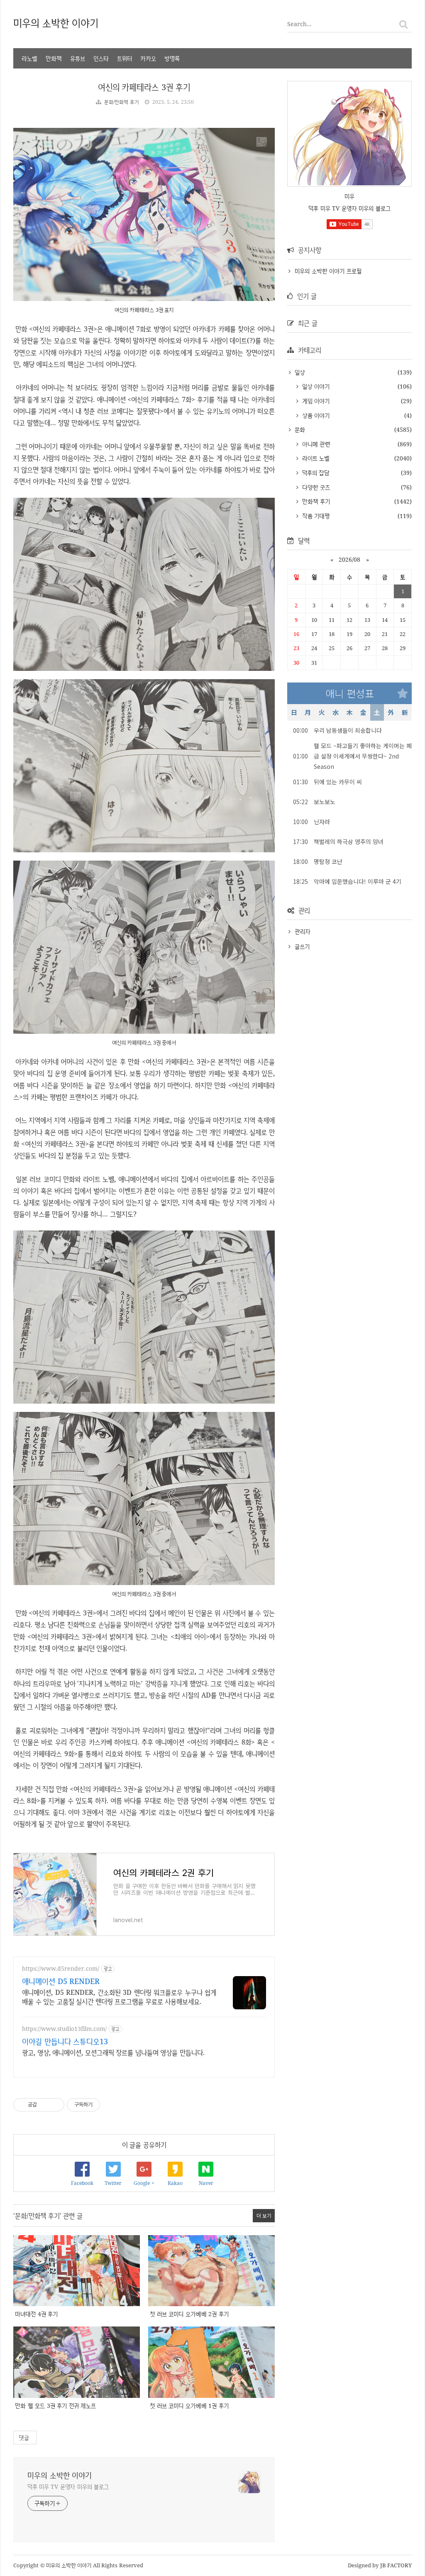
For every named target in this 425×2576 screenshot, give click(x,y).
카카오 (148, 58)
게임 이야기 (315, 401)
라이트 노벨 (315, 458)
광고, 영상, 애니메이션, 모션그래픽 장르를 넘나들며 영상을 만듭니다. (113, 2052)
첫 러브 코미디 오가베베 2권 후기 (189, 2314)
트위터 (125, 58)
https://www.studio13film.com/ (64, 2029)
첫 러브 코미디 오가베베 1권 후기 (189, 2406)
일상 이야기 (315, 386)
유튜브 (78, 58)
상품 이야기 (315, 415)
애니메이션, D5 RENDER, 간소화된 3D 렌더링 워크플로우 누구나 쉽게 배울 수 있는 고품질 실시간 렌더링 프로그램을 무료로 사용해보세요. (119, 1997)
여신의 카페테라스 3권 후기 (144, 87)
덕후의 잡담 (315, 473)
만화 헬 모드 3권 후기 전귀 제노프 (55, 2406)
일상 (299, 372)
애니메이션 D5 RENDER (61, 1981)
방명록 (172, 58)
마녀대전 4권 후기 (36, 2314)
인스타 (101, 58)
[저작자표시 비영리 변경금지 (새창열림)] (111, 2105)
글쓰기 (302, 946)
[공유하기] (45, 2105)
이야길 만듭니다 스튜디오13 (65, 2041)
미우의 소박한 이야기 (56, 23)
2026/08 (349, 559)
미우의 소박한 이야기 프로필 (328, 271)
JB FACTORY (396, 2565)
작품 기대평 (315, 516)
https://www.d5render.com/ (61, 1968)
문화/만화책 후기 (121, 102)
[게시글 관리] (55, 2105)
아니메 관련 (315, 444)
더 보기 (264, 2215)
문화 (299, 429)
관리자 (303, 931)
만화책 (54, 58)
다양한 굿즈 (315, 487)
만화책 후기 (315, 501)
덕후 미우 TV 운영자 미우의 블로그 (68, 2487)
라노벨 (29, 58)
